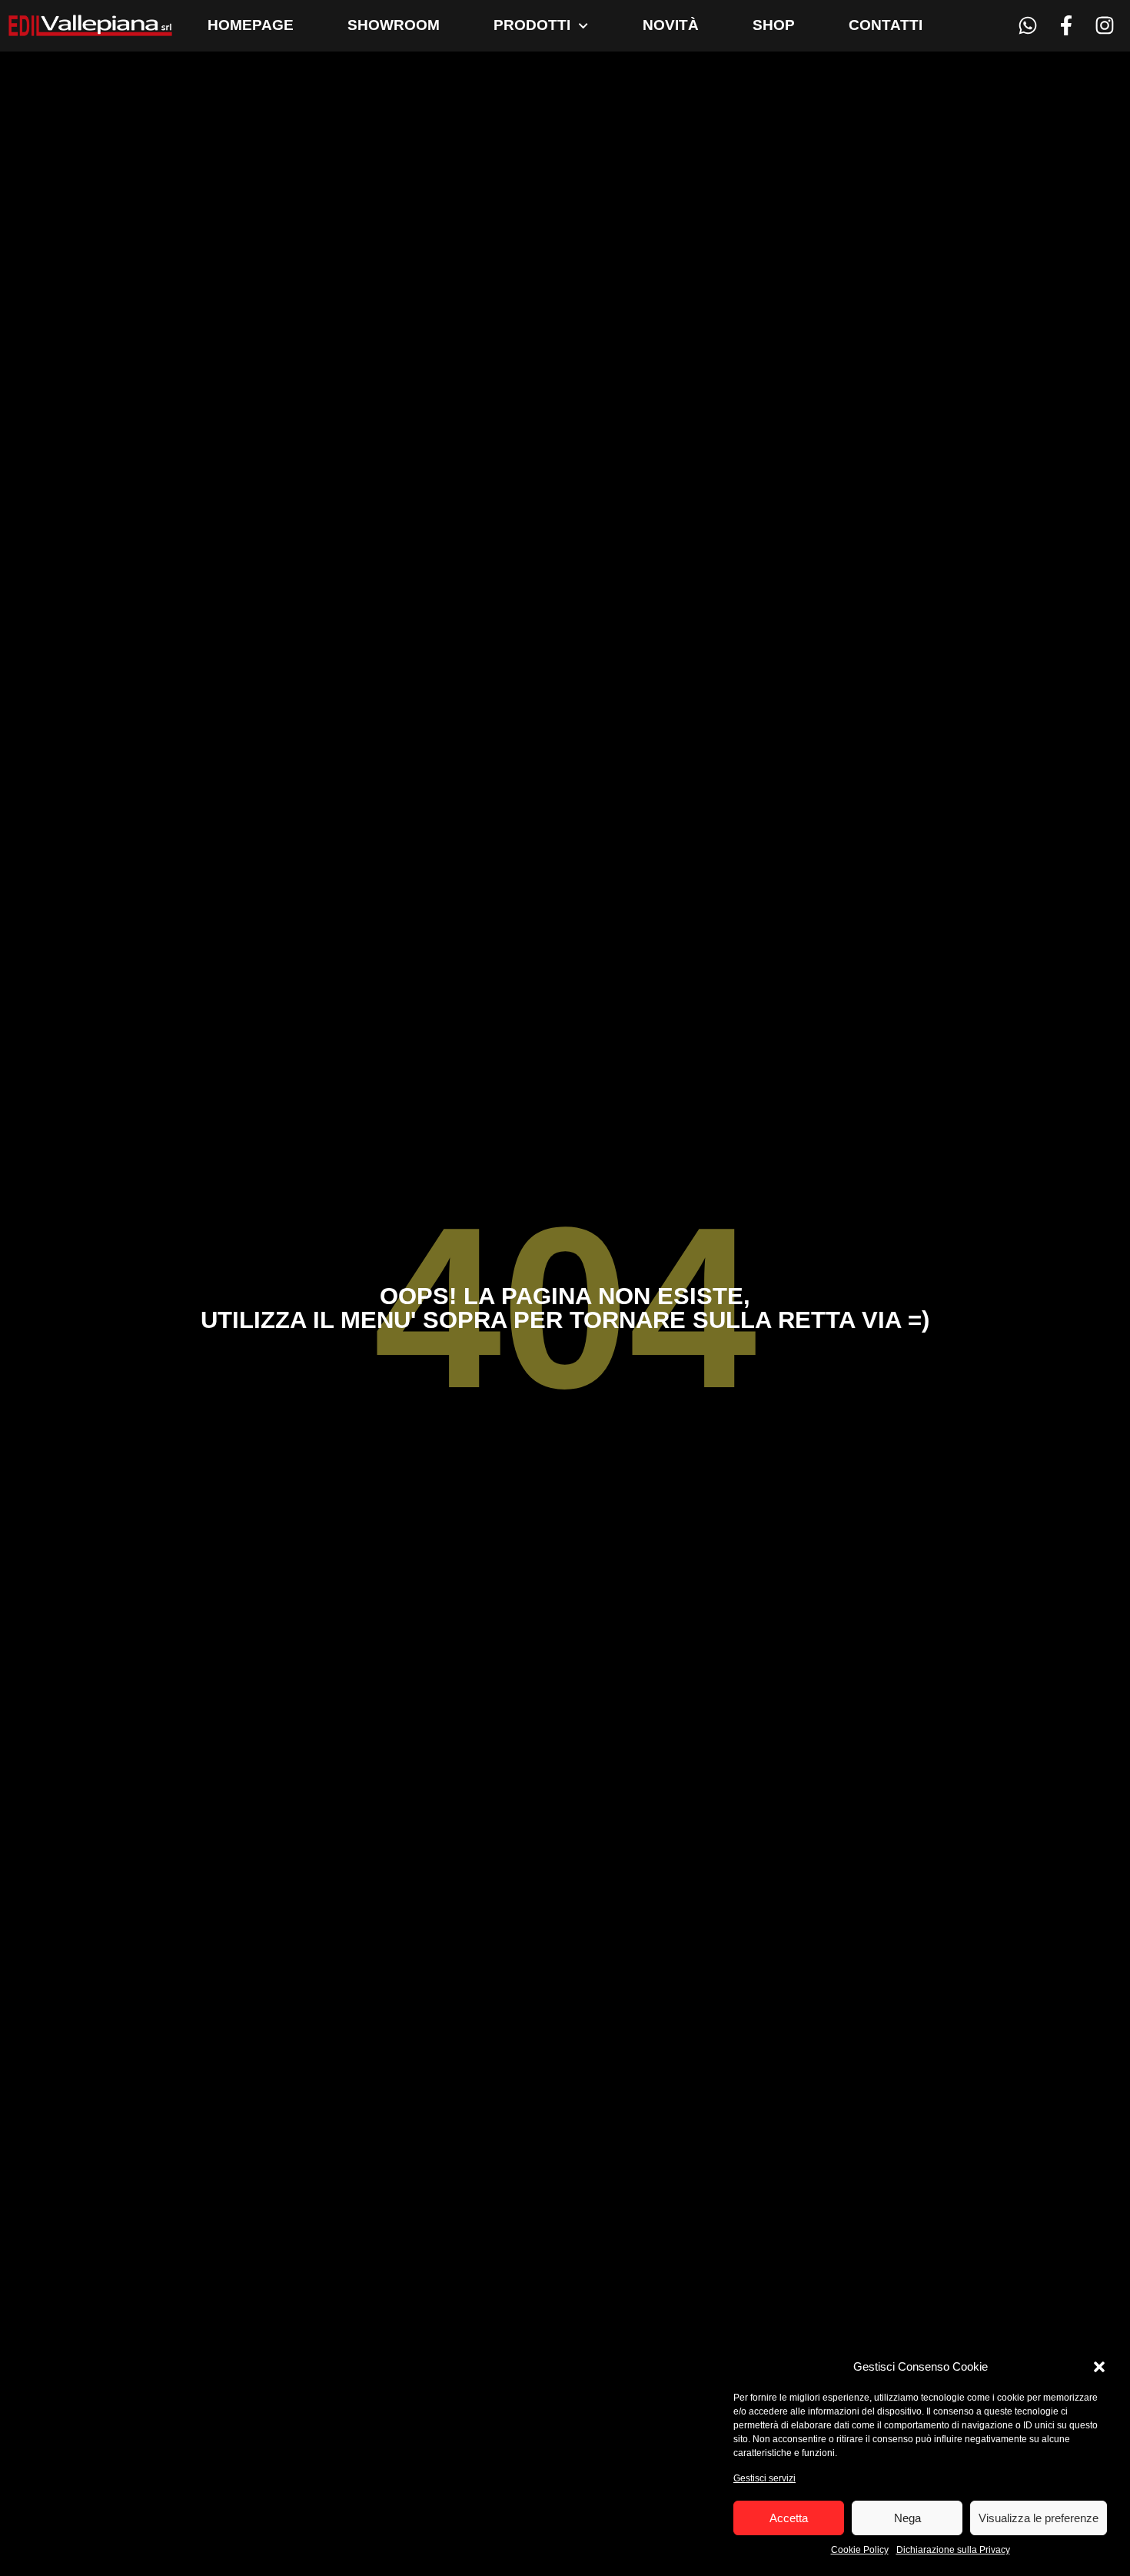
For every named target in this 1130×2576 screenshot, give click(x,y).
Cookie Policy (860, 2550)
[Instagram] (1104, 26)
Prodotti (532, 25)
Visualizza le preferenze (1039, 2518)
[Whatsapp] (1028, 26)
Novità (671, 25)
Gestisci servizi (764, 2478)
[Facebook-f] (1066, 26)
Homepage (251, 25)
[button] (1099, 2367)
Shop (774, 25)
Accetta (789, 2518)
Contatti (886, 25)
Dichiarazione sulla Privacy (953, 2550)
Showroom (394, 25)
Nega (907, 2518)
